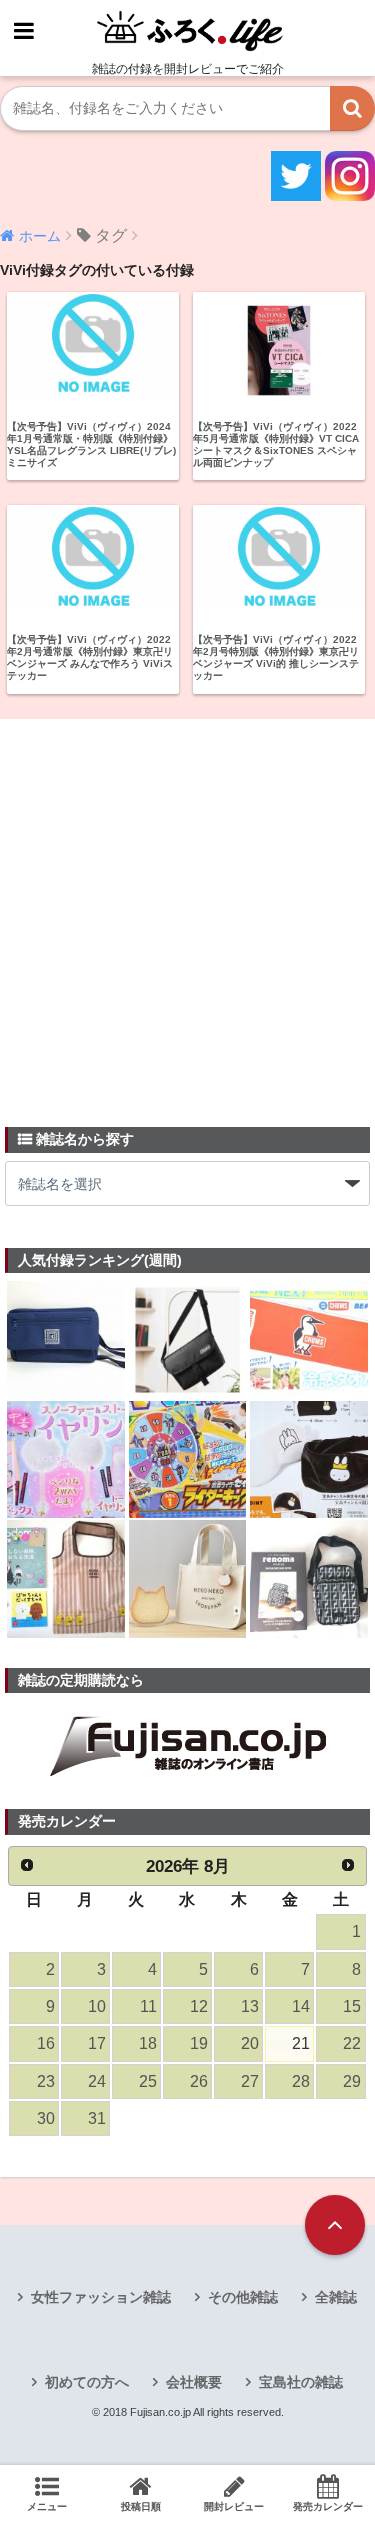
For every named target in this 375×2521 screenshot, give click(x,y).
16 (46, 2043)
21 (301, 2043)
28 (301, 2081)
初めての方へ (87, 2382)
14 (301, 2006)
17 (97, 2043)
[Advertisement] (187, 911)
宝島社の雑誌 (301, 2382)
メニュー (47, 2506)
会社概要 (194, 2382)
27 (250, 2081)
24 (97, 2081)
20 (250, 2043)
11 (148, 2006)
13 (250, 2006)
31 (97, 2118)
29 (352, 2081)
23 (46, 2081)
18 (148, 2043)
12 (199, 2006)
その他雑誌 (243, 2297)
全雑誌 (336, 2297)
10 (97, 2006)
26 (199, 2081)
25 (148, 2081)
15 (352, 2006)
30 (46, 2118)
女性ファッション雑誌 (101, 2297)
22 (352, 2043)
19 (199, 2043)
